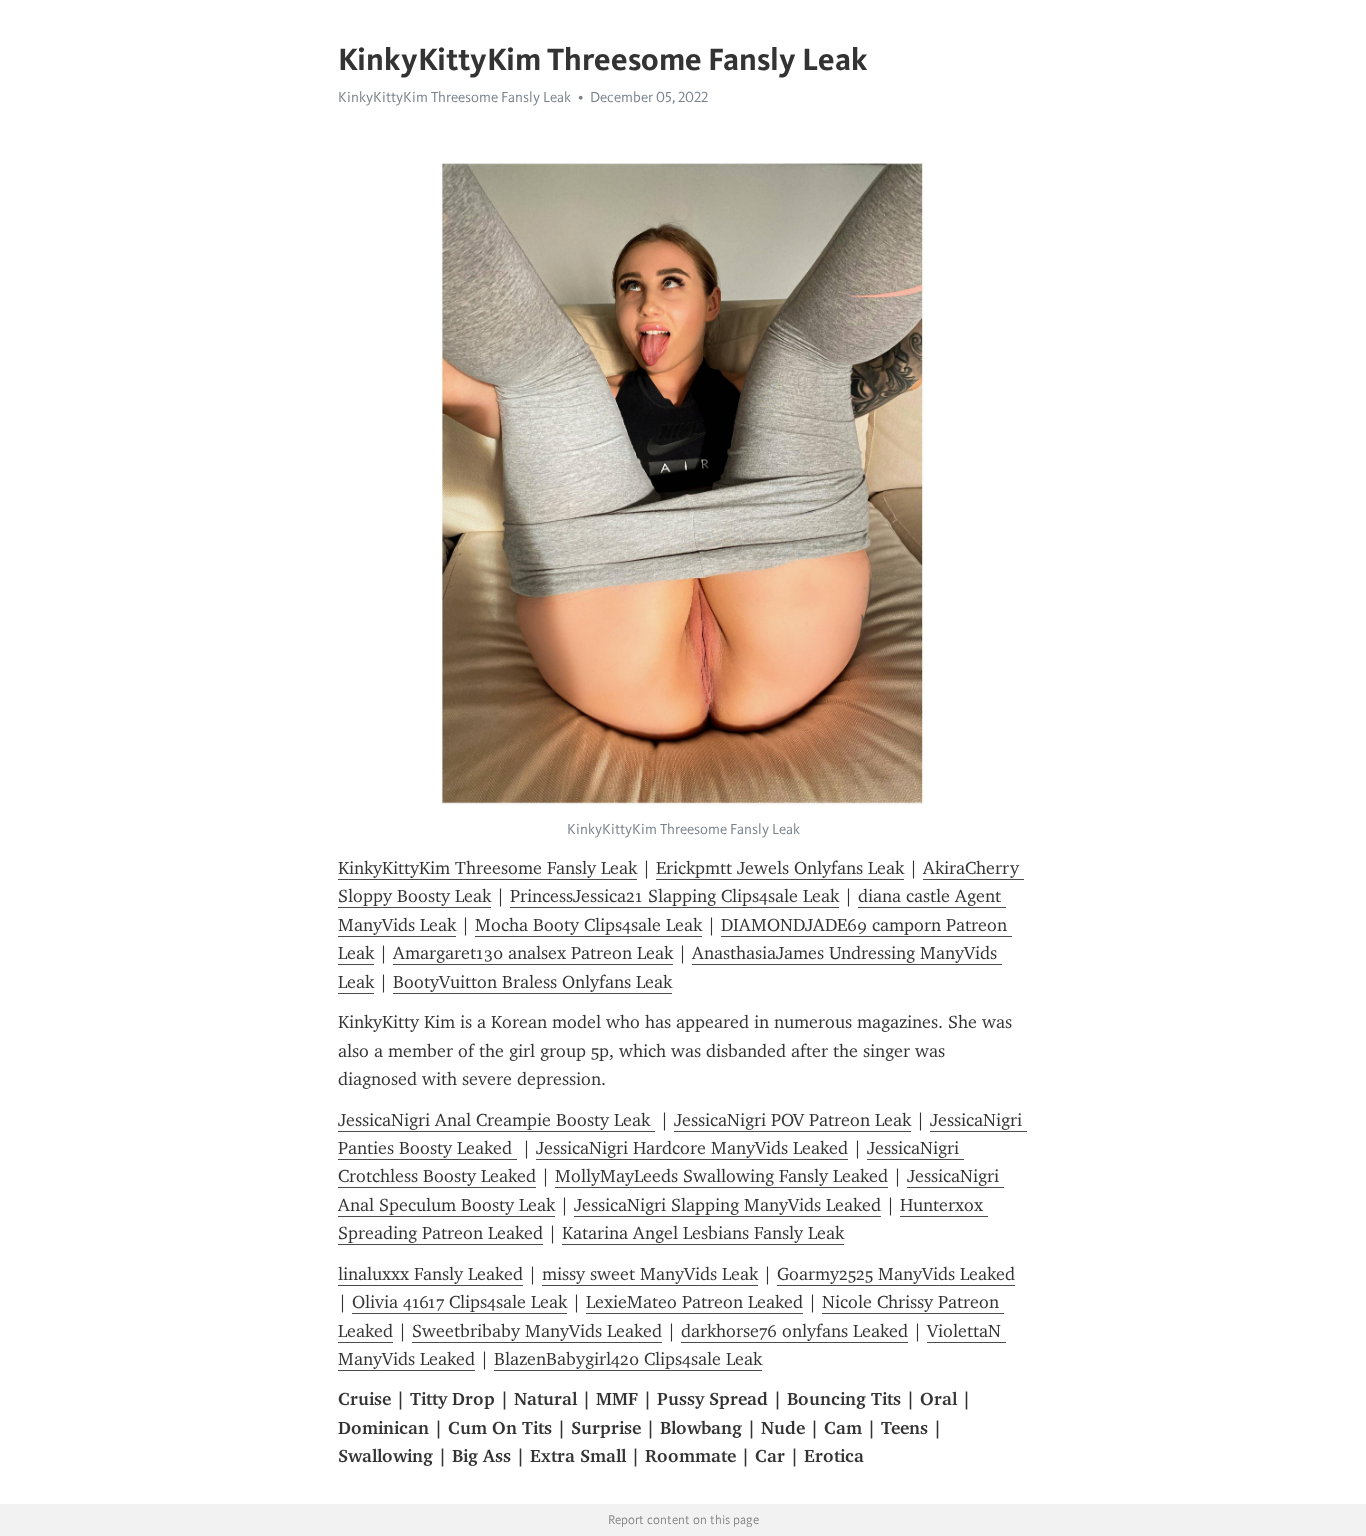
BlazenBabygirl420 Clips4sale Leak (628, 1359)
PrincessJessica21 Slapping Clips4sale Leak (674, 896)
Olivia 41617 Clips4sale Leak (459, 1302)
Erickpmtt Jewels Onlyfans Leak (780, 868)
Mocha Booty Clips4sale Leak (588, 925)
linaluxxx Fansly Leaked (430, 1274)
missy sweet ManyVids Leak (650, 1274)
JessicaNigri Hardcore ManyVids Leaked (692, 1148)
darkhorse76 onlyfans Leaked (794, 1331)
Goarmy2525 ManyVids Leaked (896, 1274)
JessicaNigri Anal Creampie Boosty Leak (496, 1120)
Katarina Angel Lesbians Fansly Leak (703, 1233)
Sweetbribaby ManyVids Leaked (537, 1331)
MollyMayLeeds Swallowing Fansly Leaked (721, 1176)
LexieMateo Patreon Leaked (694, 1302)
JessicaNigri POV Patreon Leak (792, 1120)
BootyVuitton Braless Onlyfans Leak (532, 982)
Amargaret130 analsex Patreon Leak (533, 953)
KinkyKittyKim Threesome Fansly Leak (454, 97)
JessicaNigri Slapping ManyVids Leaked (727, 1205)
